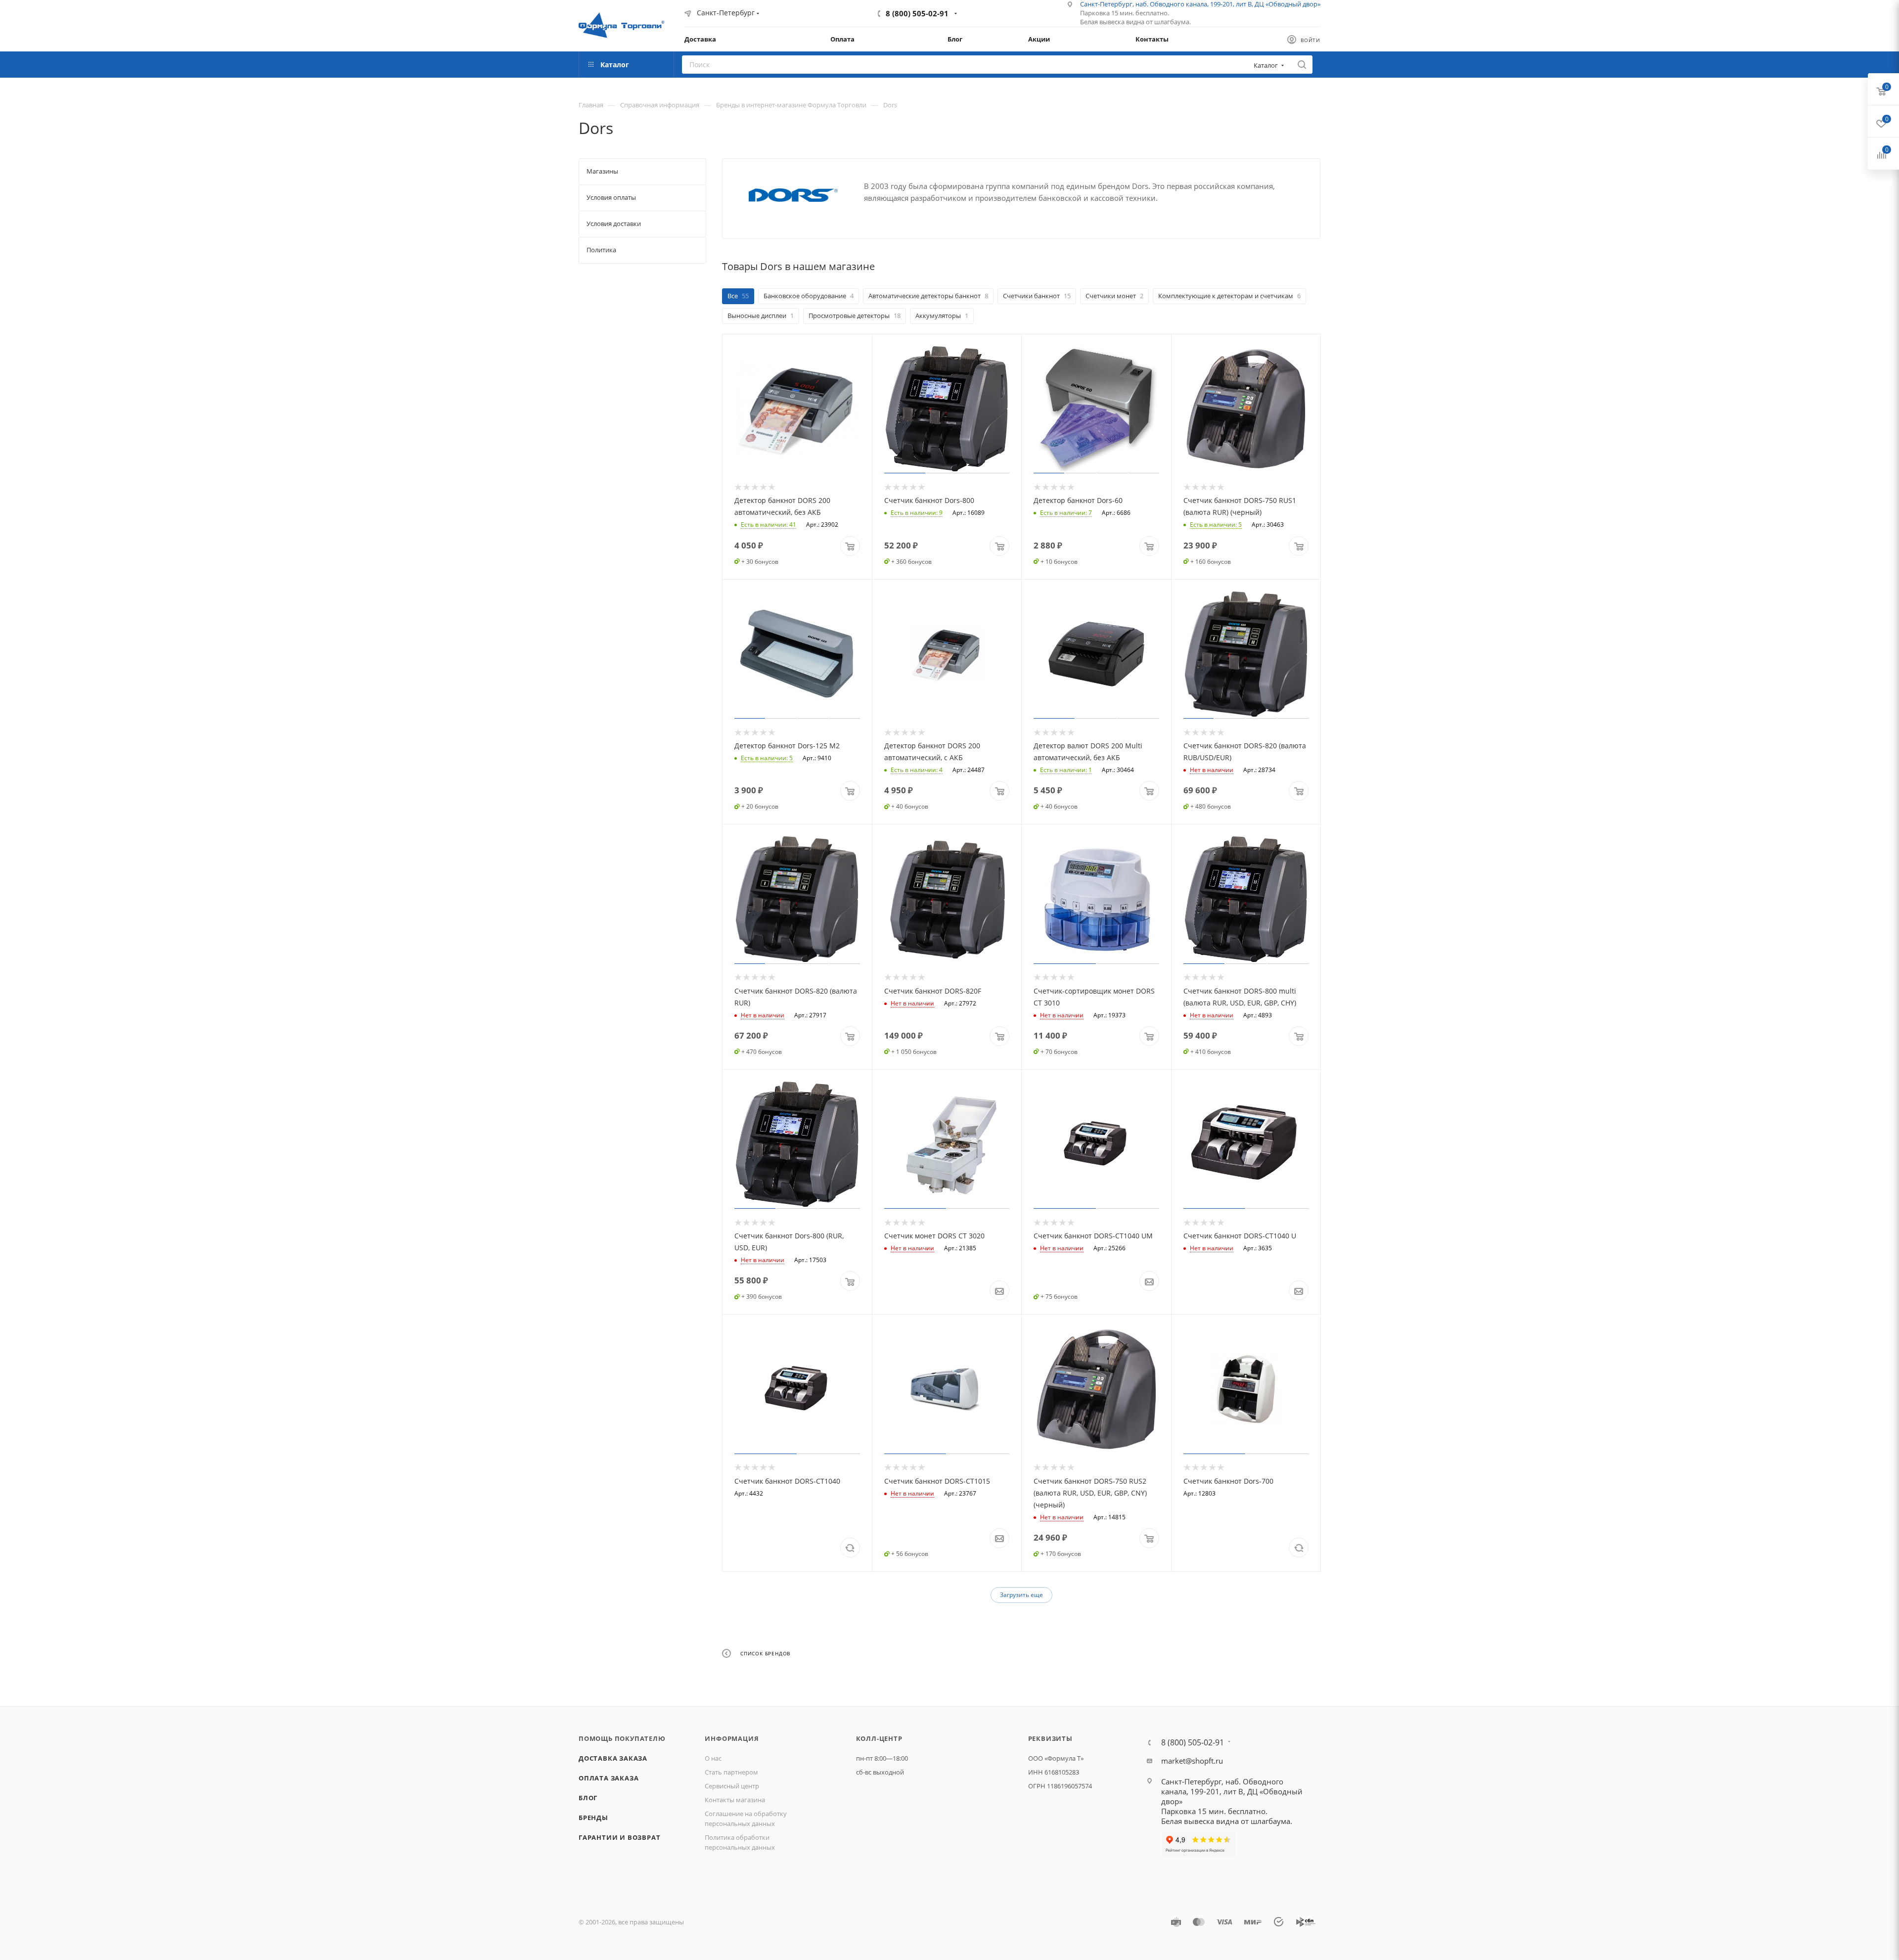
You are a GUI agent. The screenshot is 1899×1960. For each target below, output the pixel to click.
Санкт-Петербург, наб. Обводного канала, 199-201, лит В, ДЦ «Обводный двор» (1232, 1791)
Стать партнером (731, 1772)
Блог (588, 1798)
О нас (713, 1758)
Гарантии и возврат (619, 1837)
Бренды (593, 1818)
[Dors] (793, 195)
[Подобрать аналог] (850, 1548)
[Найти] (1302, 65)
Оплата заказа (609, 1778)
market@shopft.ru (1192, 1761)
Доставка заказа (613, 1758)
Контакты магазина (735, 1800)
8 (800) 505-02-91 (917, 13)
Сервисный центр (732, 1786)
